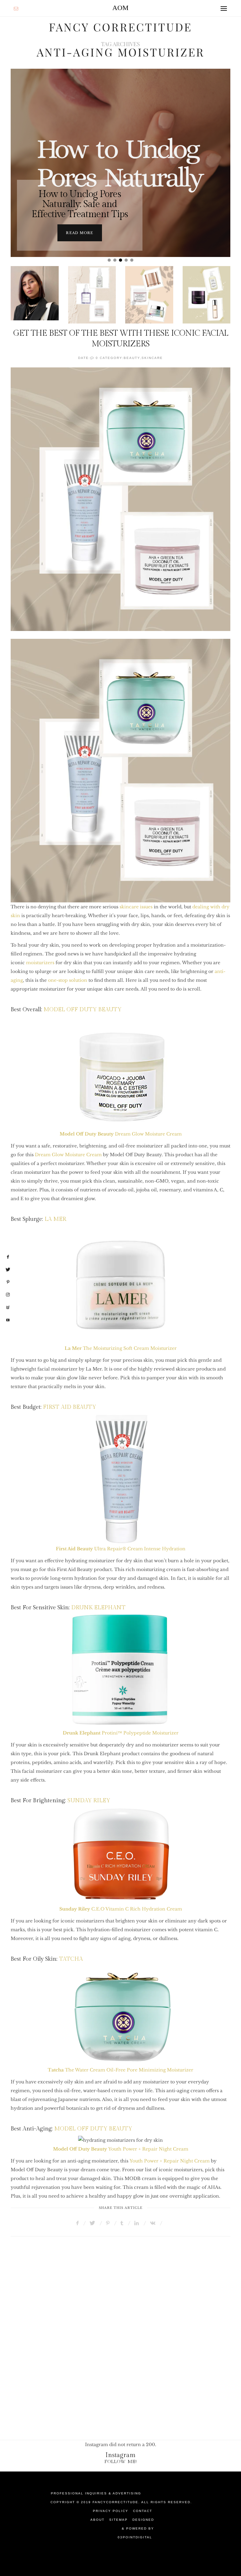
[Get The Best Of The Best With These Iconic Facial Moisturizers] (120, 499)
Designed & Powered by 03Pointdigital (136, 2528)
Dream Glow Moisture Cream (121, 1134)
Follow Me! (121, 2462)
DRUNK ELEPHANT (98, 1608)
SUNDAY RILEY (89, 1801)
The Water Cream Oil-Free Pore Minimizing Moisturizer (120, 2070)
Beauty (132, 358)
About (97, 2520)
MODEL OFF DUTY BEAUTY (83, 1010)
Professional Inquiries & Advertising (96, 2493)
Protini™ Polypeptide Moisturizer (121, 1733)
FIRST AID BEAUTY (70, 1407)
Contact (143, 2511)
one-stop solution (68, 980)
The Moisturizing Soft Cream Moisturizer (121, 1348)
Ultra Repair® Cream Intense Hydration (121, 1549)
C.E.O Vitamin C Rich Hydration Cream (121, 1909)
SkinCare (152, 358)
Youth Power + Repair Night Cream (148, 2149)
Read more (80, 233)
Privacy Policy (111, 2511)
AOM (120, 8)
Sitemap (118, 2520)
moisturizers (40, 963)
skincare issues (136, 907)
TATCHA (71, 1959)
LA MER (55, 1219)
